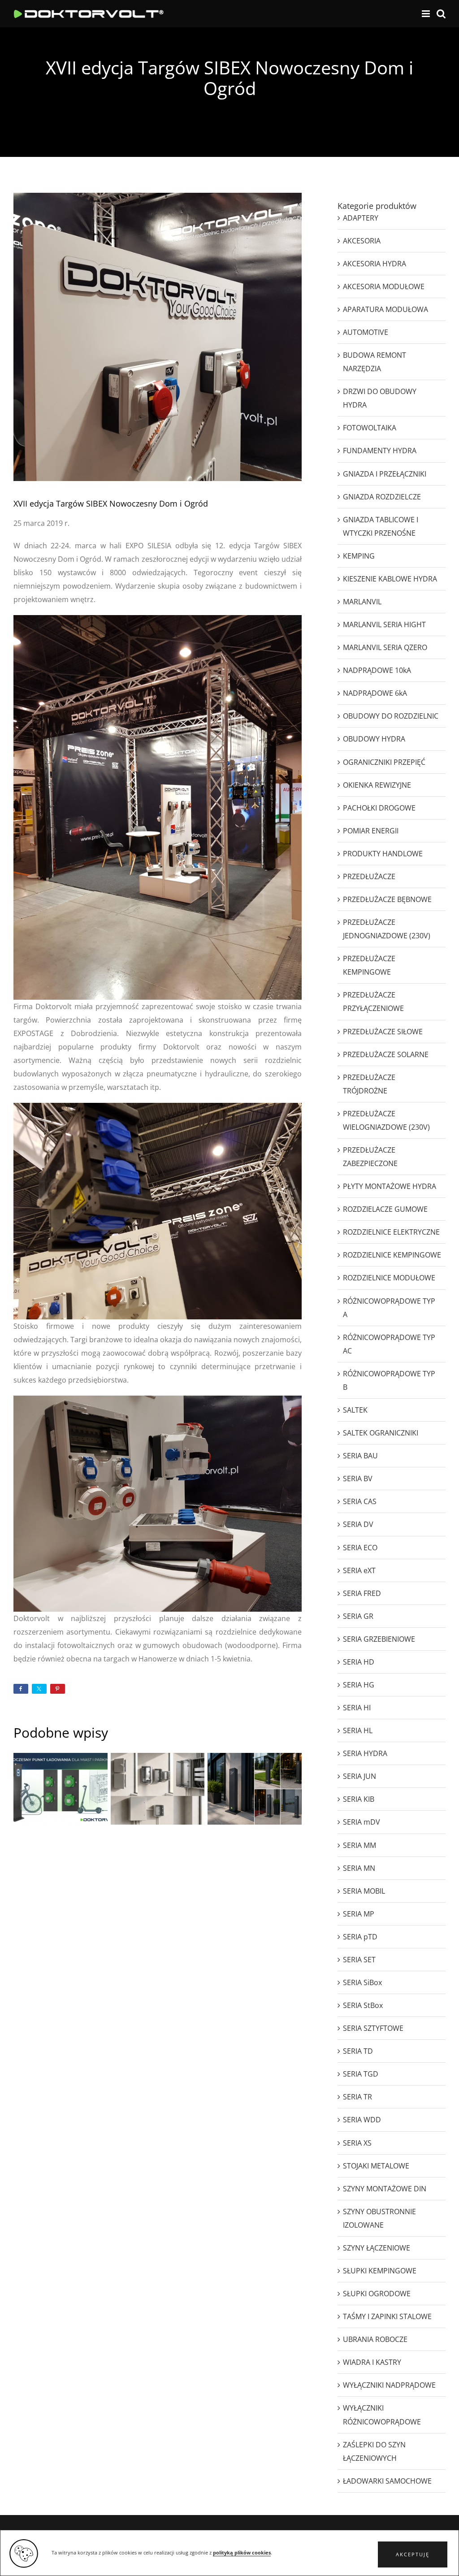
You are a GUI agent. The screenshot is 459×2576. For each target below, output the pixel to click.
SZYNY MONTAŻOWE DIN (385, 2189)
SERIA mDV (362, 1822)
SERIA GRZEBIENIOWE (379, 1639)
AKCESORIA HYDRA (375, 264)
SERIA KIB (359, 1799)
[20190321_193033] (158, 619)
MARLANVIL (362, 602)
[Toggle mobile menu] (427, 14)
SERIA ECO (360, 1548)
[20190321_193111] (158, 1399)
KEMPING (359, 556)
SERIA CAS (360, 1501)
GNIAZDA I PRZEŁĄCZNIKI (385, 474)
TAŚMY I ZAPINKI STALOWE (387, 2316)
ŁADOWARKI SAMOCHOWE (387, 2481)
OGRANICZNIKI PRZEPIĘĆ (384, 762)
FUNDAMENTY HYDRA (380, 451)
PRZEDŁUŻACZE (369, 876)
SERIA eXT (359, 1570)
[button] (413, 2554)
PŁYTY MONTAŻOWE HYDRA (390, 1186)
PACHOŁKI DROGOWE (379, 808)
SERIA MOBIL (364, 1891)
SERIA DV (358, 1524)
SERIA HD (359, 1662)
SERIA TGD (361, 2074)
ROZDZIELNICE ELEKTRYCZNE (391, 1232)
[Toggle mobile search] (441, 14)
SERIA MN (359, 1868)
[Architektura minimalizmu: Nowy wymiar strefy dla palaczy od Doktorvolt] (255, 1789)
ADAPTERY (361, 218)
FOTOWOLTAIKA (370, 428)
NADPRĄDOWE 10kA (377, 670)
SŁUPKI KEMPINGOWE (380, 2271)
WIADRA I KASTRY (372, 2362)
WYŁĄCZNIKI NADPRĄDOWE (389, 2385)
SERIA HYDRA (365, 1753)
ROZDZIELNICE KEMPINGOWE (392, 1255)
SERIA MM (359, 1845)
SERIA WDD (362, 2120)
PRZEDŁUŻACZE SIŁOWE (383, 1032)
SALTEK (355, 1410)
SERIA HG (359, 1685)
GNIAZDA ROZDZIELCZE (382, 497)
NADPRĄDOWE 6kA (375, 693)
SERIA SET (359, 1960)
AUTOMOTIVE (366, 332)
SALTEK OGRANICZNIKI (381, 1433)
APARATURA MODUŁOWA (385, 309)
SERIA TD (358, 2051)
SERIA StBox (363, 2005)
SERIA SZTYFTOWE (373, 2028)
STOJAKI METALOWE (376, 2166)
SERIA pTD (360, 1937)
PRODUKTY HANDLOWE (383, 854)
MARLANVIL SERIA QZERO (385, 647)
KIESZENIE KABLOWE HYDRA (390, 579)
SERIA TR (357, 2097)
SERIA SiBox (362, 1982)
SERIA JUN (359, 1776)
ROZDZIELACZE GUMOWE (385, 1209)
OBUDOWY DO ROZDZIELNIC (391, 716)
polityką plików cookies (242, 2553)
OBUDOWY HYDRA (374, 739)
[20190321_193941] (158, 1106)
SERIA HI (357, 1708)
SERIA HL (358, 1730)
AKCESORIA (362, 241)
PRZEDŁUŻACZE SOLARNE (386, 1054)
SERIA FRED (362, 1593)
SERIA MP (359, 1914)
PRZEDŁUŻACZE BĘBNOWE (387, 899)
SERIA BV (358, 1479)
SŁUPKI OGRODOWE (377, 2294)
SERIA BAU (360, 1456)
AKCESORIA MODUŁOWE (384, 286)
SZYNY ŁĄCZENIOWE (377, 2248)
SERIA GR (358, 1616)
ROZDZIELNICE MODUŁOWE (389, 1278)
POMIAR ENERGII (371, 831)
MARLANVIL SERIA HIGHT (384, 624)
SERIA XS (357, 2143)
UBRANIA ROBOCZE (375, 2339)
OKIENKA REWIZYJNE (377, 785)
